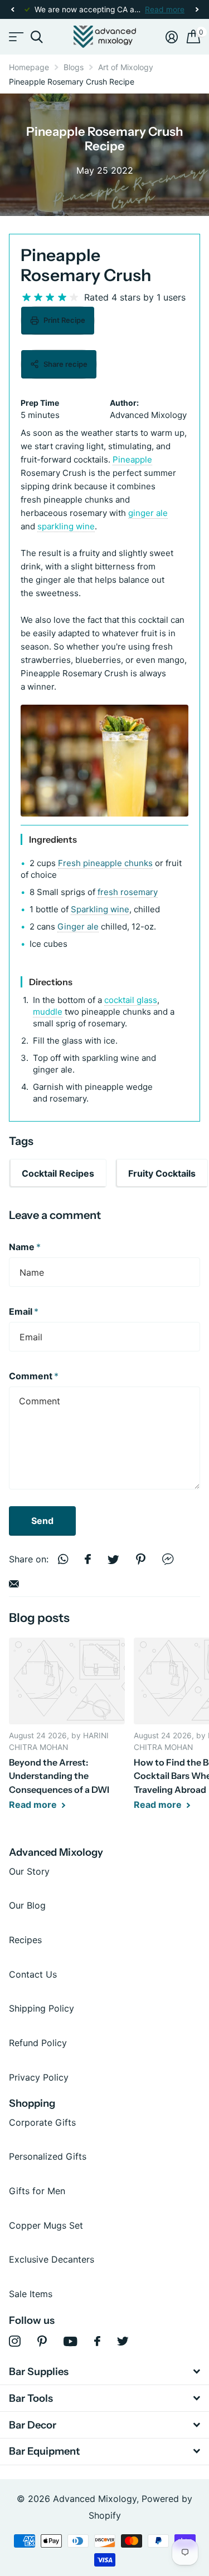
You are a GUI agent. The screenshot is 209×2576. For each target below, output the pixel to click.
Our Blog (27, 1905)
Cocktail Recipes (58, 1173)
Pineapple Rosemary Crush (86, 265)
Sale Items (31, 2294)
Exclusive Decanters (52, 2259)
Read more (165, 9)
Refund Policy (38, 2043)
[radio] (26, 298)
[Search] (37, 37)
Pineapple (132, 459)
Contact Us (33, 1974)
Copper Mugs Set (46, 2225)
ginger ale (148, 513)
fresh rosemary (128, 892)
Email (24, 1311)
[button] (12, 10)
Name (25, 1247)
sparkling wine (66, 526)
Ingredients (53, 839)
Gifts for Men (37, 2191)
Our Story (29, 1871)
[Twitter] (123, 2341)
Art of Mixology (126, 67)
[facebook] (97, 2341)
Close (104, 2372)
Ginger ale (78, 926)
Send (42, 1521)
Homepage (29, 67)
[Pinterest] (42, 2341)
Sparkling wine (100, 909)
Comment (34, 1376)
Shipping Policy (42, 2008)
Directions (51, 982)
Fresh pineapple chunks (105, 863)
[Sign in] (172, 37)
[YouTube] (71, 2341)
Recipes (25, 1940)
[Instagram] (15, 2341)
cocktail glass (131, 1000)
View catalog (15, 37)
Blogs (74, 67)
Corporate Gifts (42, 2122)
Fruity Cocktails (162, 1173)
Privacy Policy (39, 2077)
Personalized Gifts (48, 2156)
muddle (48, 1012)
